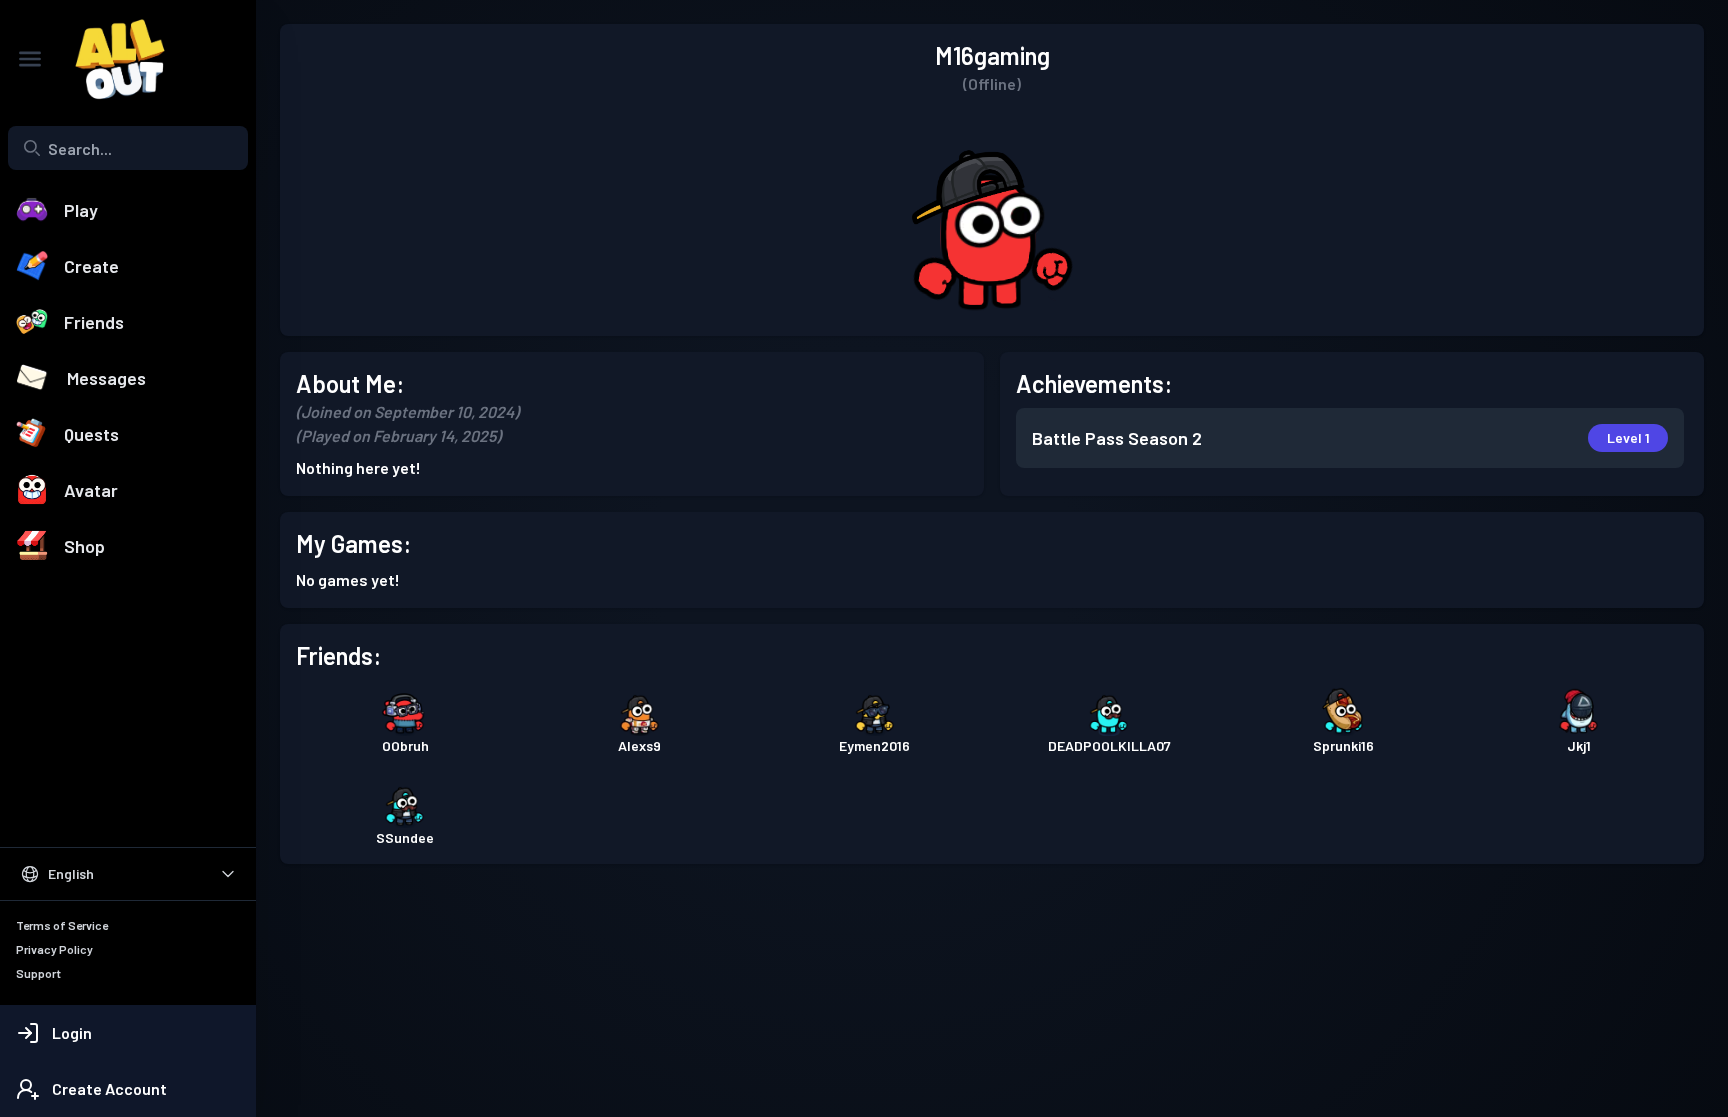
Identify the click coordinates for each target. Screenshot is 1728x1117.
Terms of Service (62, 925)
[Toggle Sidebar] (30, 59)
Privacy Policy (54, 949)
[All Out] (110, 59)
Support (38, 973)
